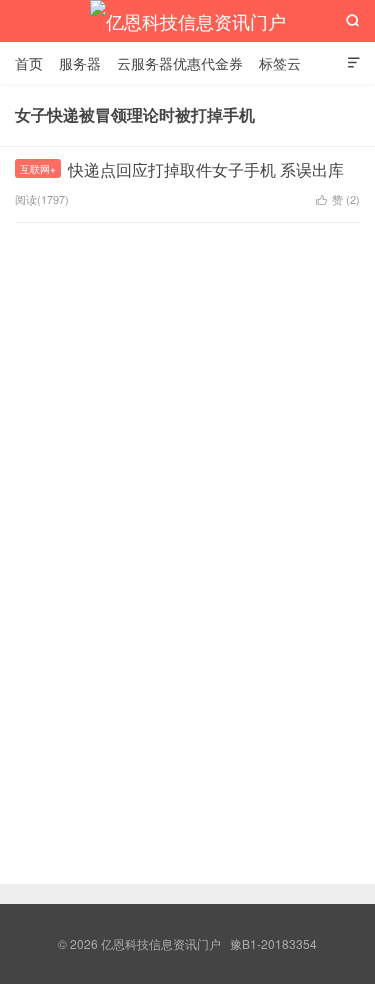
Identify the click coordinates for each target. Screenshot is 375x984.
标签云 (280, 63)
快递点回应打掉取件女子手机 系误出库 (206, 169)
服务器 (80, 63)
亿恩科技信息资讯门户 (188, 21)
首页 (29, 63)
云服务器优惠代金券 (180, 63)
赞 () (338, 199)
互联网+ (38, 169)
